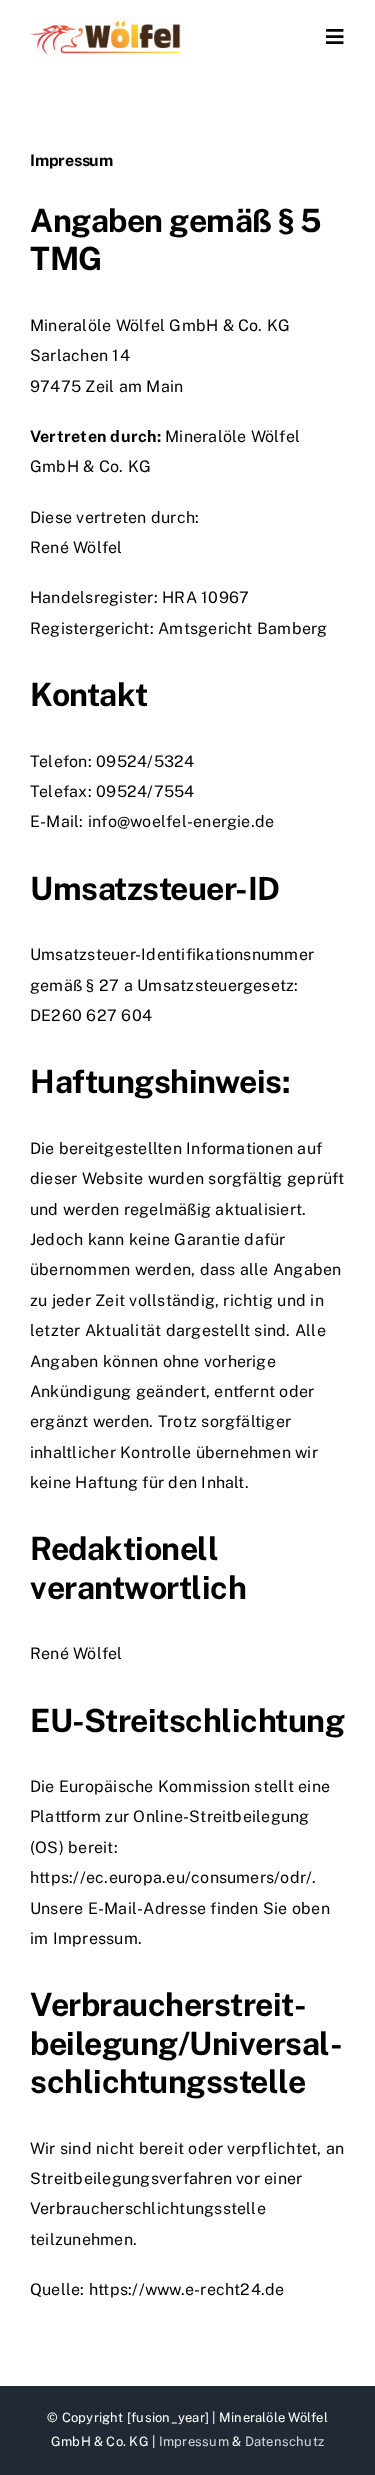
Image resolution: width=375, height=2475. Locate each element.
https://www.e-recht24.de (187, 2289)
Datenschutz (285, 2441)
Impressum (194, 2441)
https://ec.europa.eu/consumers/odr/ (171, 1877)
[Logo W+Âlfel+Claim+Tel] (105, 27)
